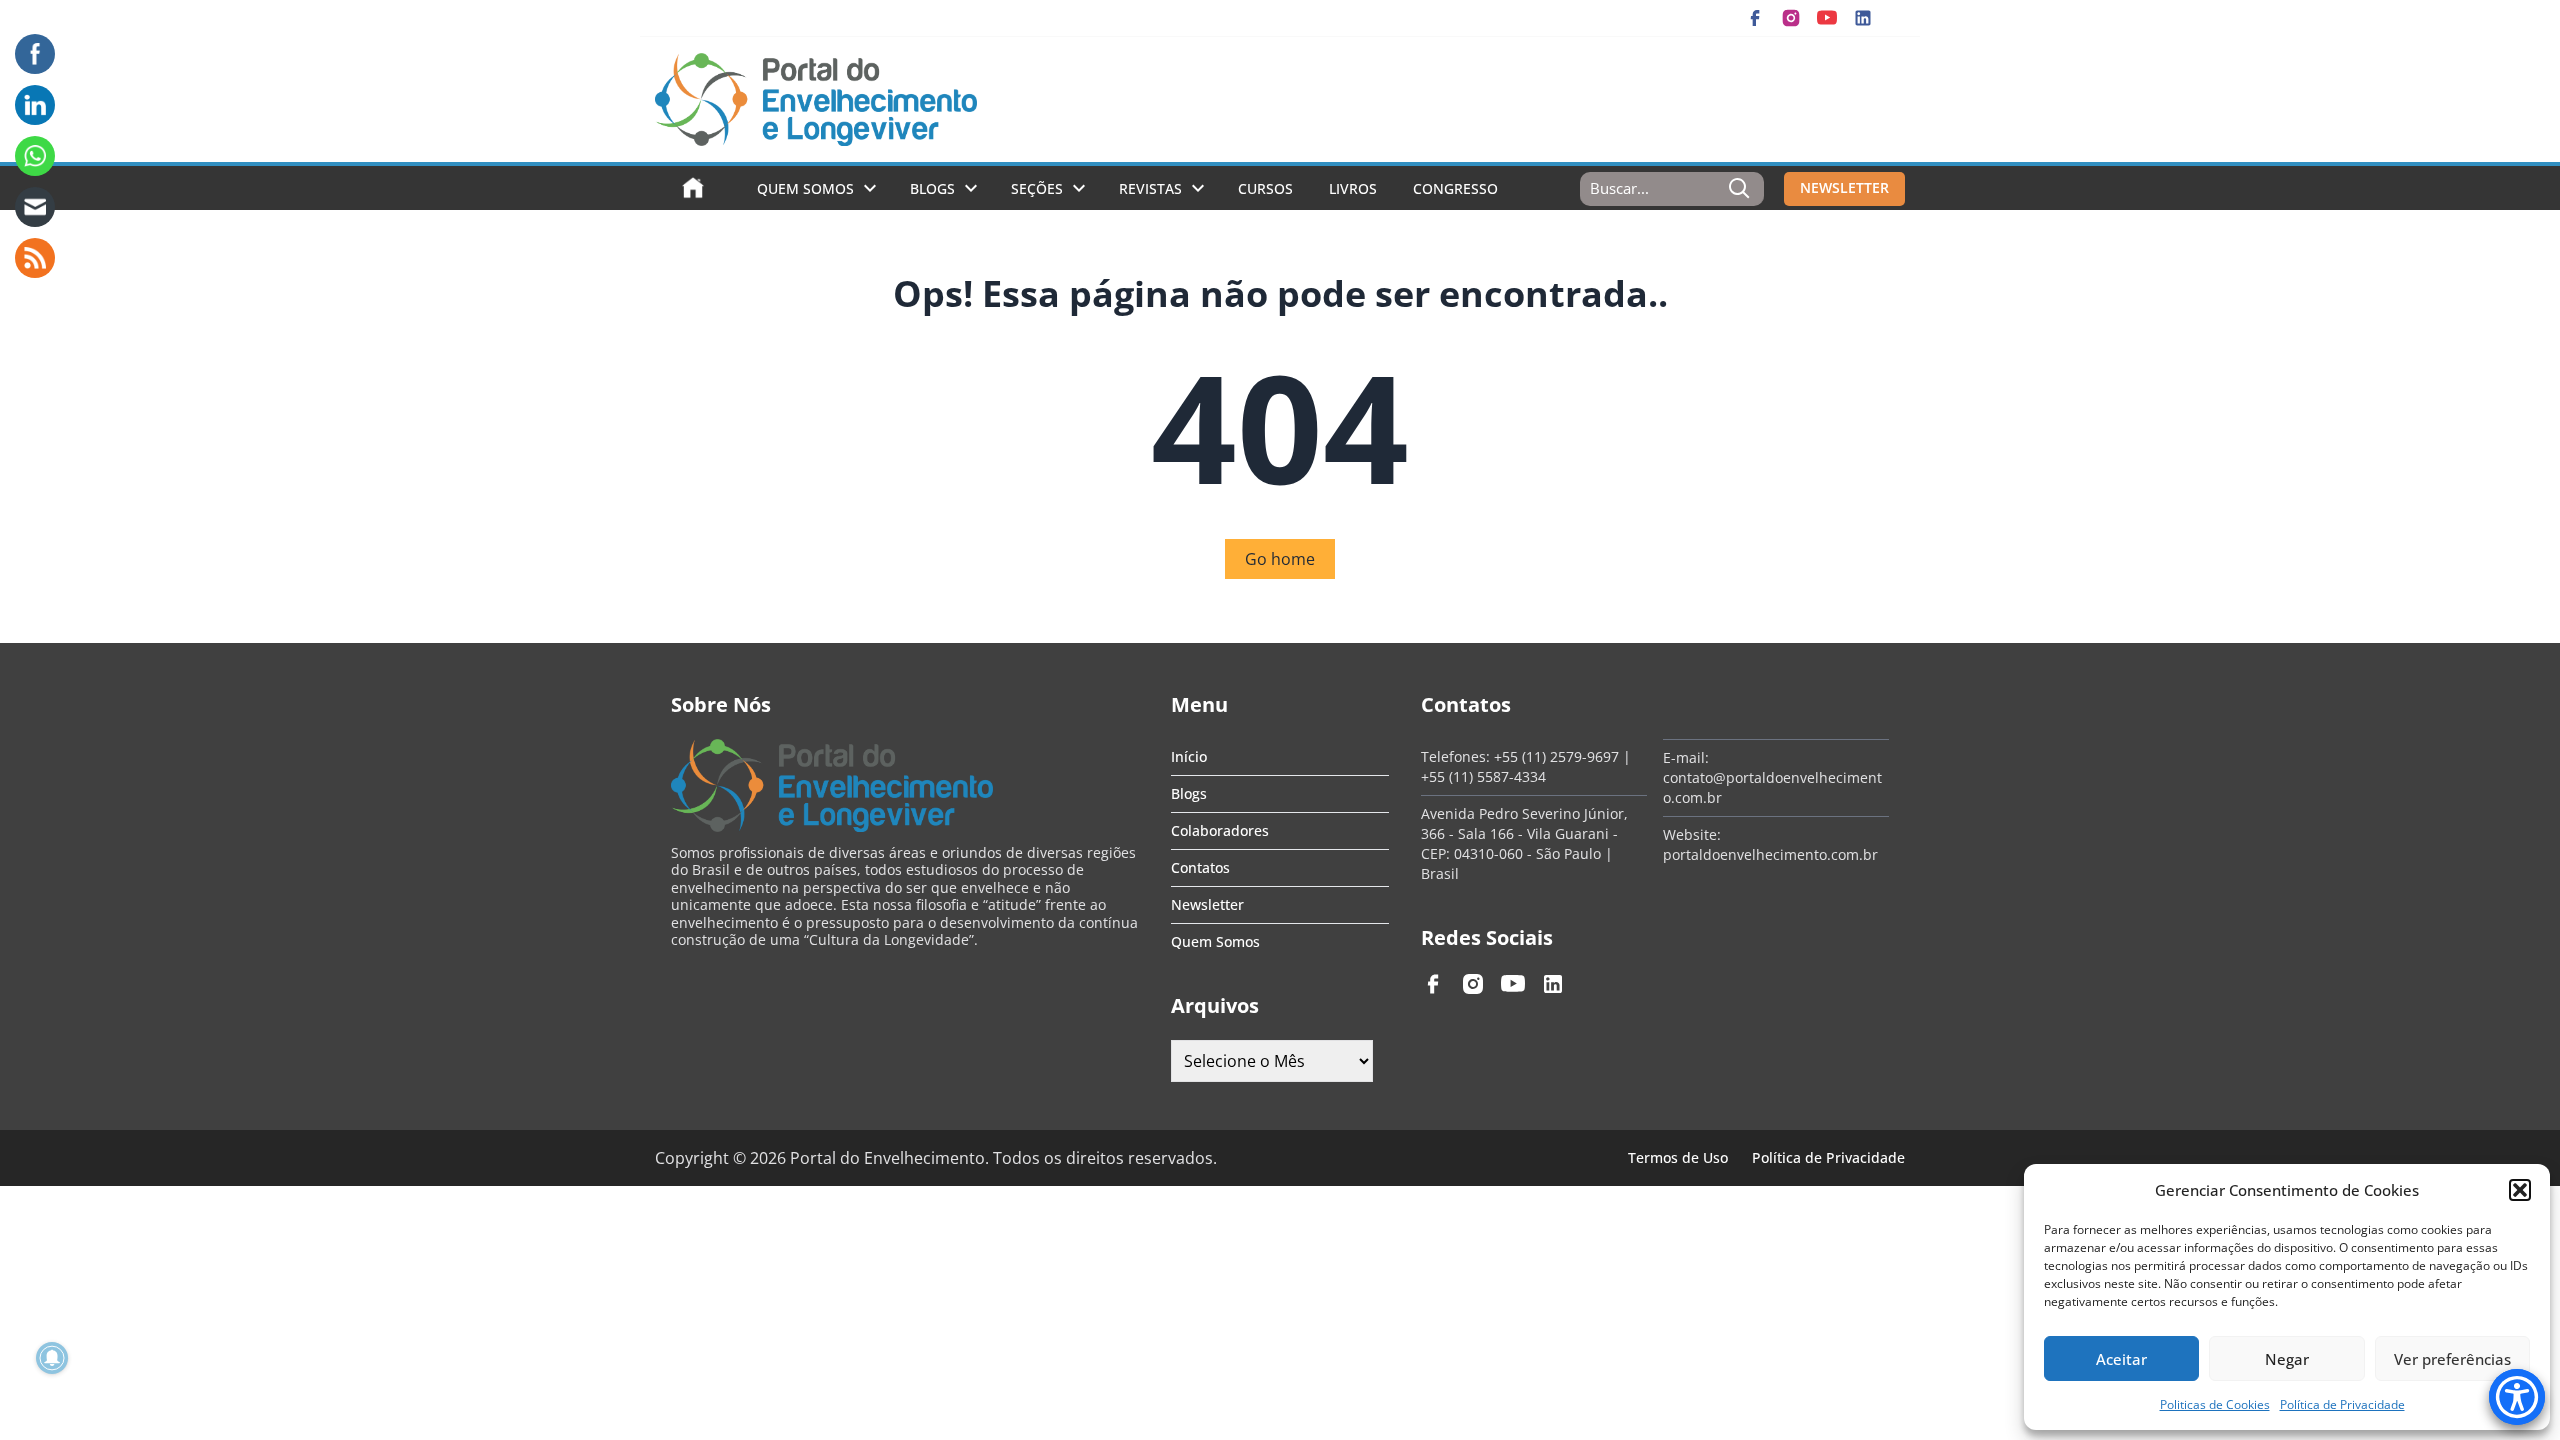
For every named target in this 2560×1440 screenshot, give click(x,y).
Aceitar (2121, 1359)
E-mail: (1686, 757)
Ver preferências (2452, 1359)
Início (1189, 756)
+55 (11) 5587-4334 (1483, 776)
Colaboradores (1220, 830)
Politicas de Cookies (2215, 1404)
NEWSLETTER (1844, 187)
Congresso (1455, 188)
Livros (1353, 188)
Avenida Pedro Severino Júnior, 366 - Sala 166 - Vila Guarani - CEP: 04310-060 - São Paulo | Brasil (1524, 843)
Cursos (1265, 188)
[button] (2520, 1190)
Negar (2287, 1359)
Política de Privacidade (2342, 1404)
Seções (1037, 188)
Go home (1280, 559)
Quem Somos (805, 188)
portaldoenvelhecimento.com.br (1770, 854)
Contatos (1200, 867)
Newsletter (1207, 904)
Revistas (1150, 188)
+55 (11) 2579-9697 (1556, 756)
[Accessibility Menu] (2517, 1397)
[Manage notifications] (52, 1358)
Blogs (932, 188)
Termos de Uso (1678, 1157)
